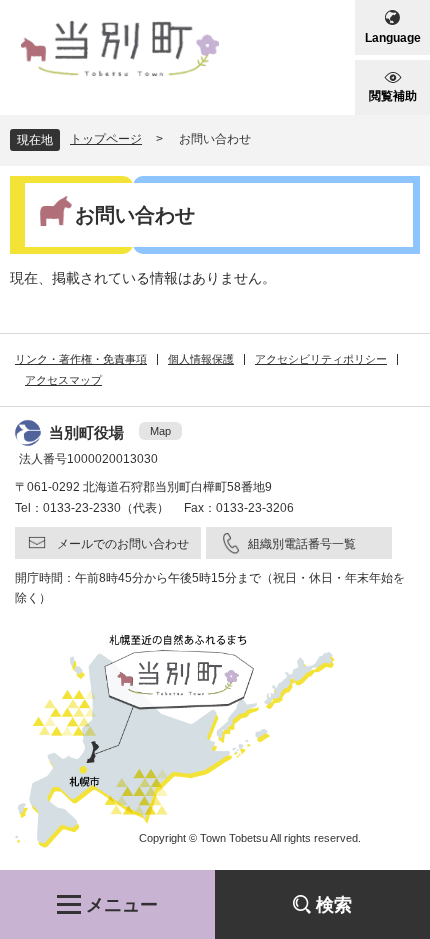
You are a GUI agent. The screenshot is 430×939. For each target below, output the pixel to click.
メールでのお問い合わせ (123, 544)
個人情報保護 (201, 359)
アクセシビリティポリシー (321, 359)
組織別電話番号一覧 (302, 544)
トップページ (106, 139)
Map (160, 431)
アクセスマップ (63, 380)
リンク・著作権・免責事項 (81, 359)
